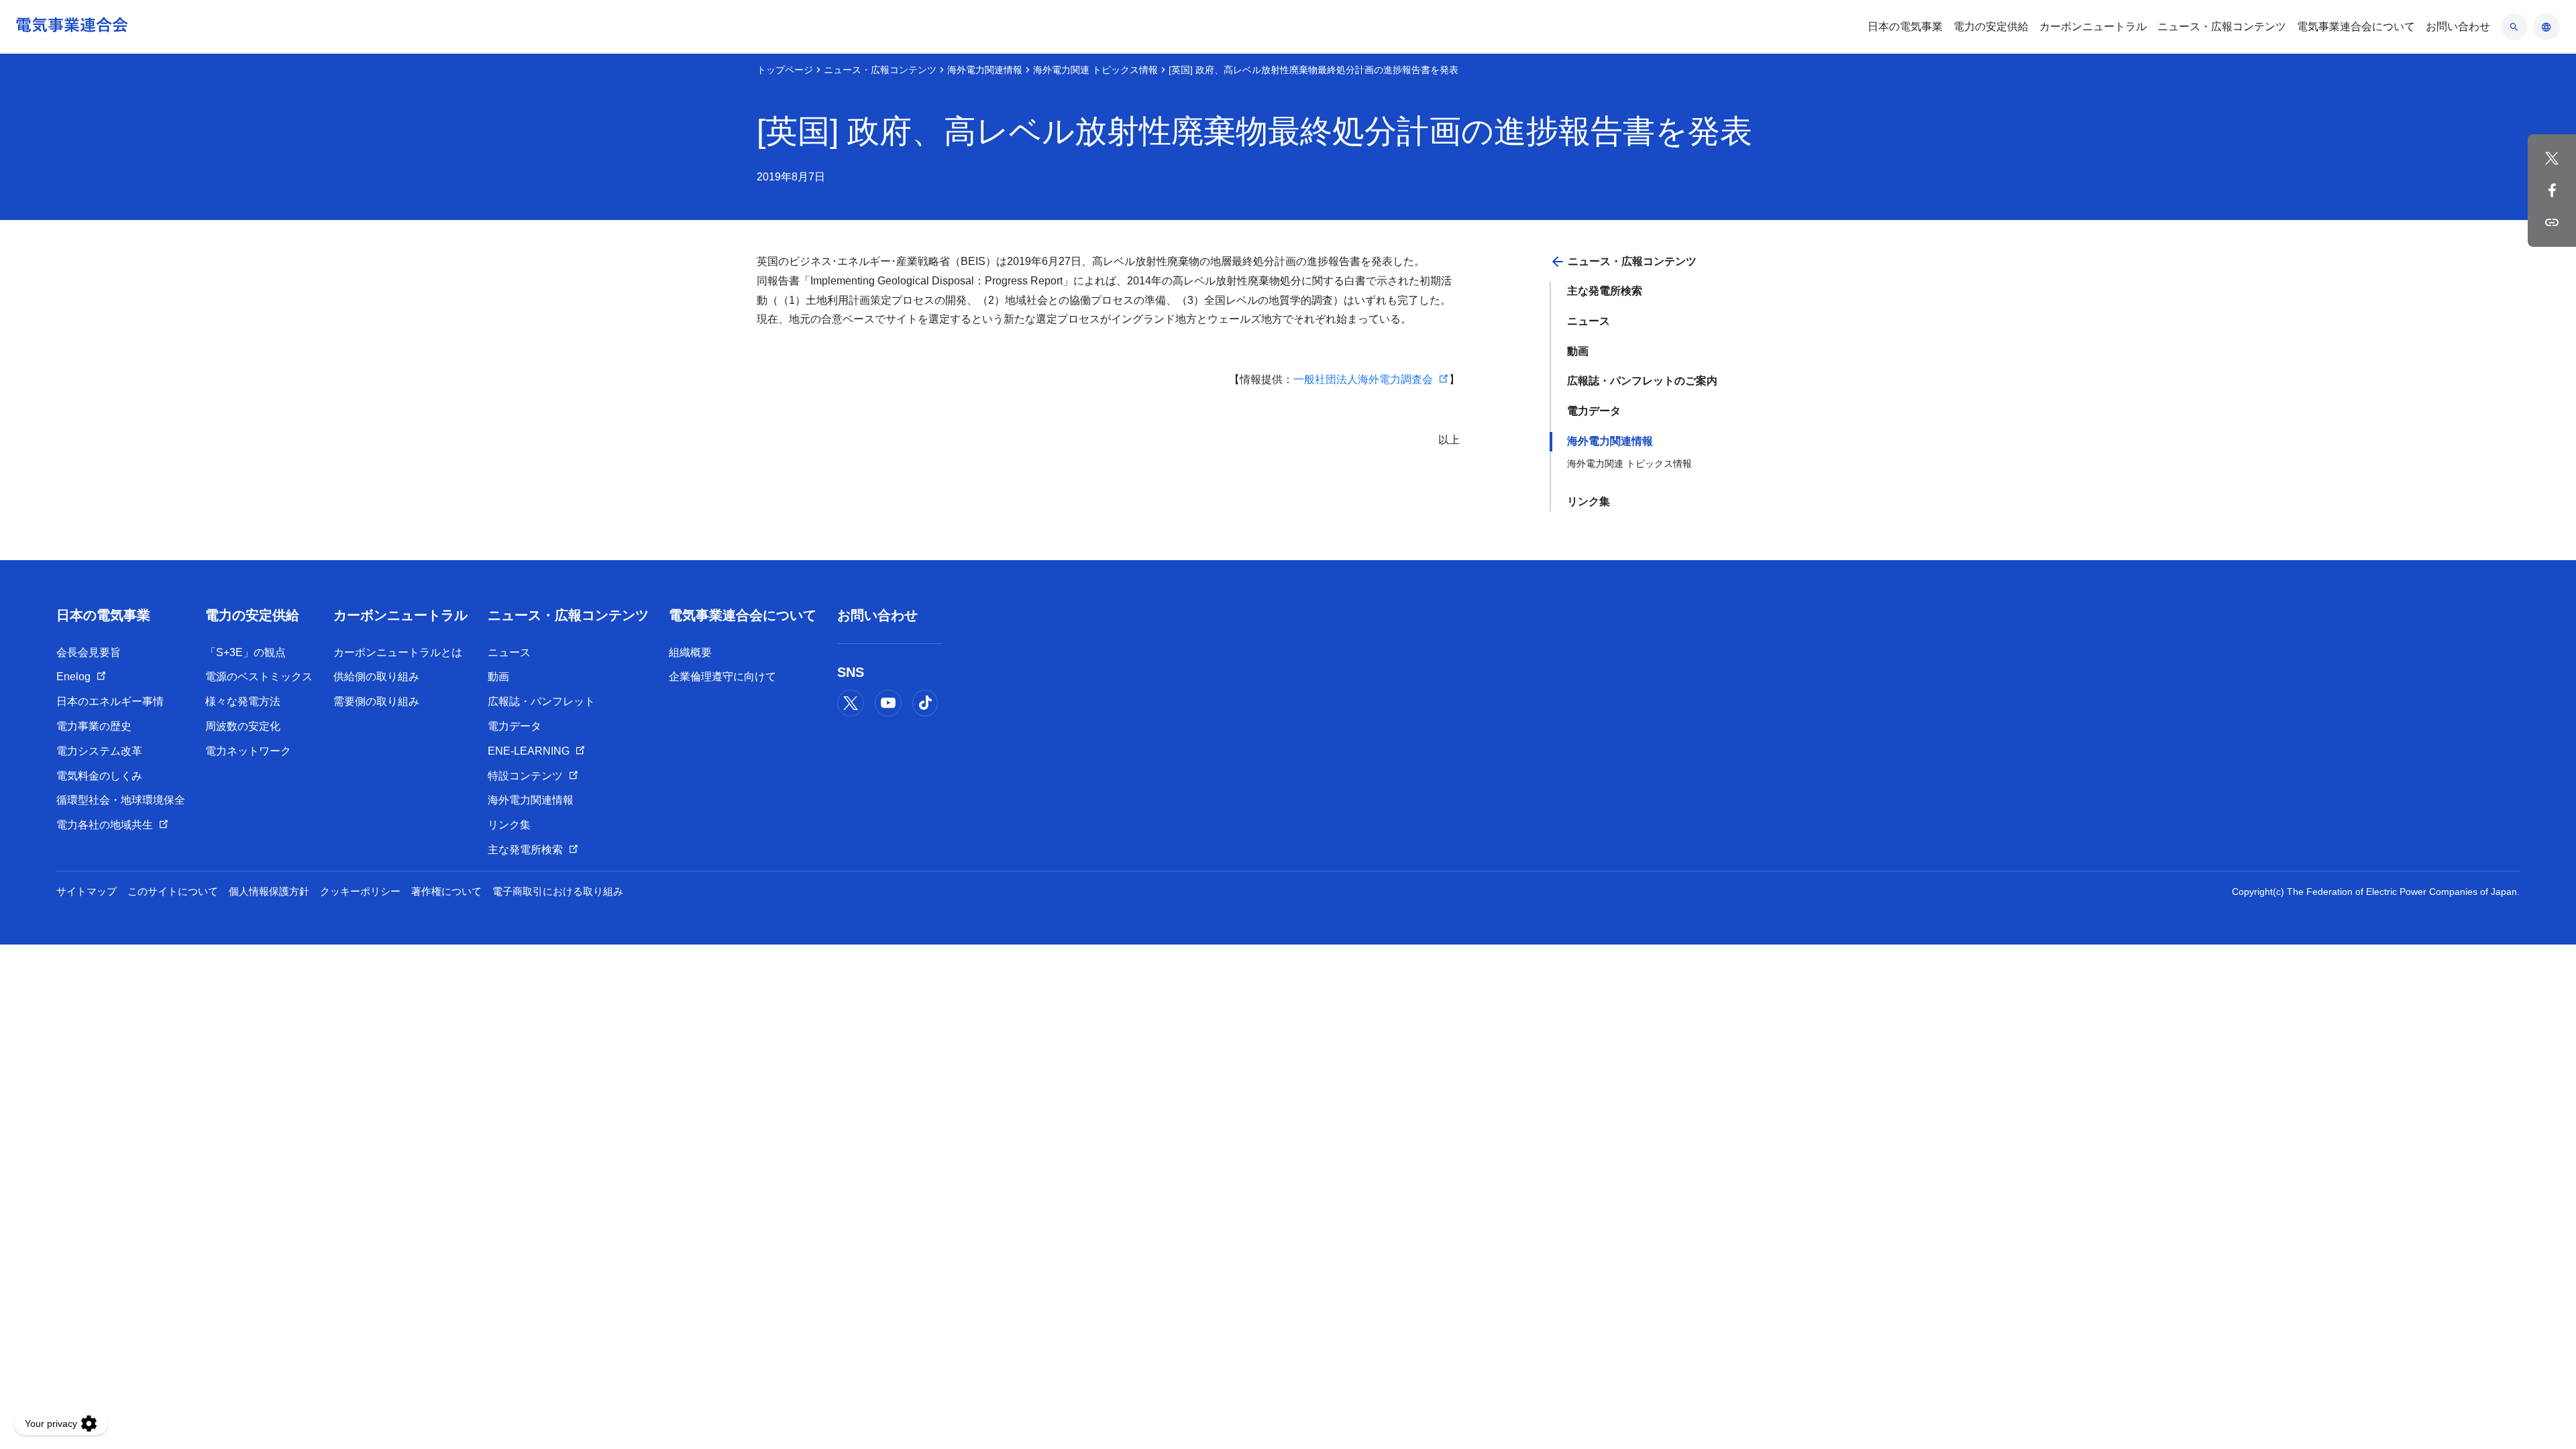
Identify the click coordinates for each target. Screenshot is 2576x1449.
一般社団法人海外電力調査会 (1363, 379)
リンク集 (1589, 501)
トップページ (785, 70)
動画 (1578, 351)
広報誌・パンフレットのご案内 (1642, 381)
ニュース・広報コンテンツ (880, 70)
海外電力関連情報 (985, 70)
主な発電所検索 (1605, 291)
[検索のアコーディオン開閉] (2514, 27)
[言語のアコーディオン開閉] (2546, 27)
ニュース (1589, 321)
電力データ (1594, 411)
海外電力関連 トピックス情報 (1095, 70)
